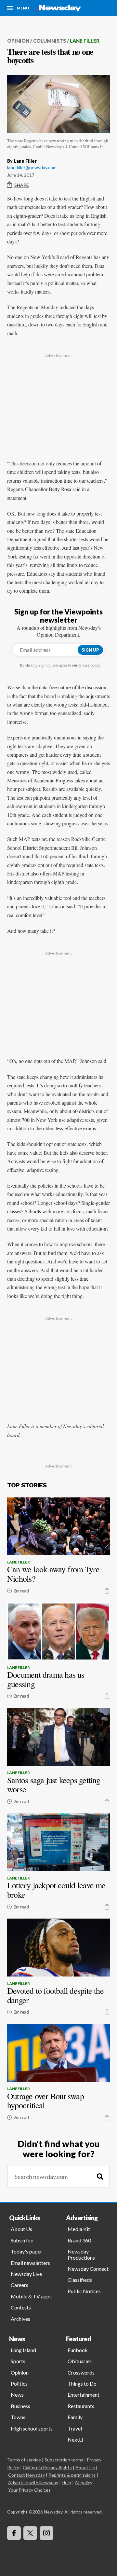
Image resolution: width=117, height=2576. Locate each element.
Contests (21, 2307)
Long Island (23, 2350)
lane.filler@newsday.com (32, 167)
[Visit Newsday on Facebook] (14, 2533)
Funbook (78, 2350)
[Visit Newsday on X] (30, 2533)
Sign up (90, 650)
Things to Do (82, 2383)
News (17, 2395)
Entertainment (84, 2395)
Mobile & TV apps (31, 2296)
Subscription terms (64, 2460)
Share (22, 185)
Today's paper (26, 2251)
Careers (19, 2285)
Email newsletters (30, 2263)
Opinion (18, 41)
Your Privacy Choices (29, 2490)
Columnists (50, 41)
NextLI (75, 2439)
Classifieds (80, 2280)
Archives (20, 2319)
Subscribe (22, 2240)
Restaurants (81, 2406)
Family (75, 2417)
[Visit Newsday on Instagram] (46, 2533)
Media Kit (79, 2229)
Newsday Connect (88, 2269)
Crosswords (81, 2372)
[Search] (100, 2177)
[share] (107, 1591)
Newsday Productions (81, 2254)
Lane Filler (85, 41)
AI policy (84, 2482)
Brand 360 (79, 2240)
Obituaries (80, 2361)
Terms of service (24, 2460)
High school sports (32, 2428)
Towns (18, 2417)
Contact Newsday (26, 2475)
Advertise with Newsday (33, 2482)
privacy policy (89, 665)
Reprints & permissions (72, 2475)
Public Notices (84, 2291)
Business (20, 2406)
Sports (18, 2361)
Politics (19, 2383)
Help (66, 2482)
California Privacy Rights (47, 2467)
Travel (75, 2428)
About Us (21, 2229)
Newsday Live (26, 2274)
